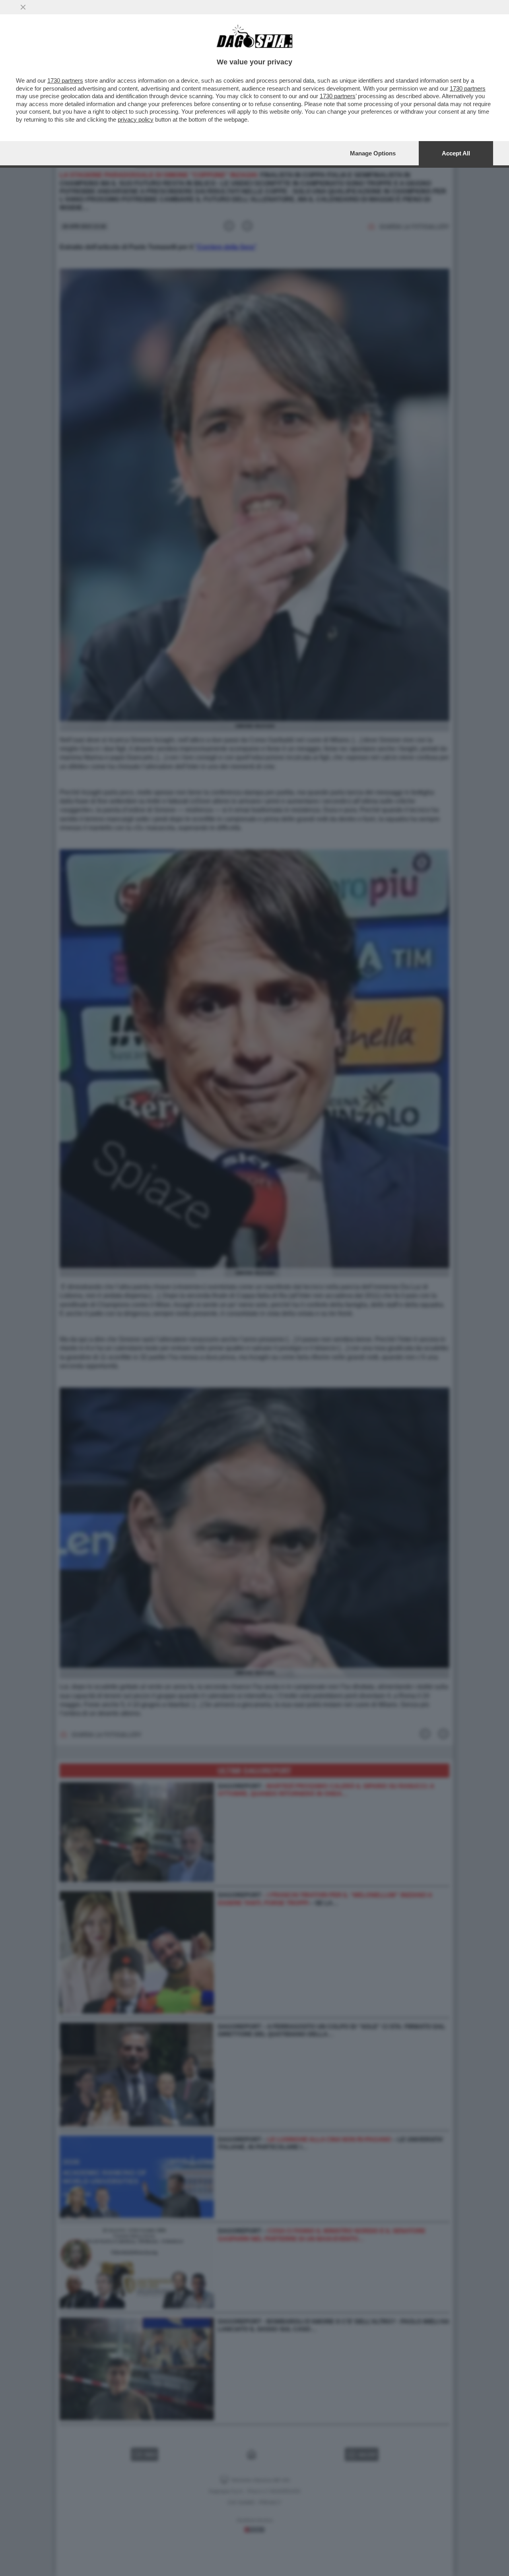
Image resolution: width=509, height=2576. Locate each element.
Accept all (456, 153)
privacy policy (136, 119)
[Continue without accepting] (23, 7)
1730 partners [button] (65, 80)
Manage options (373, 153)
